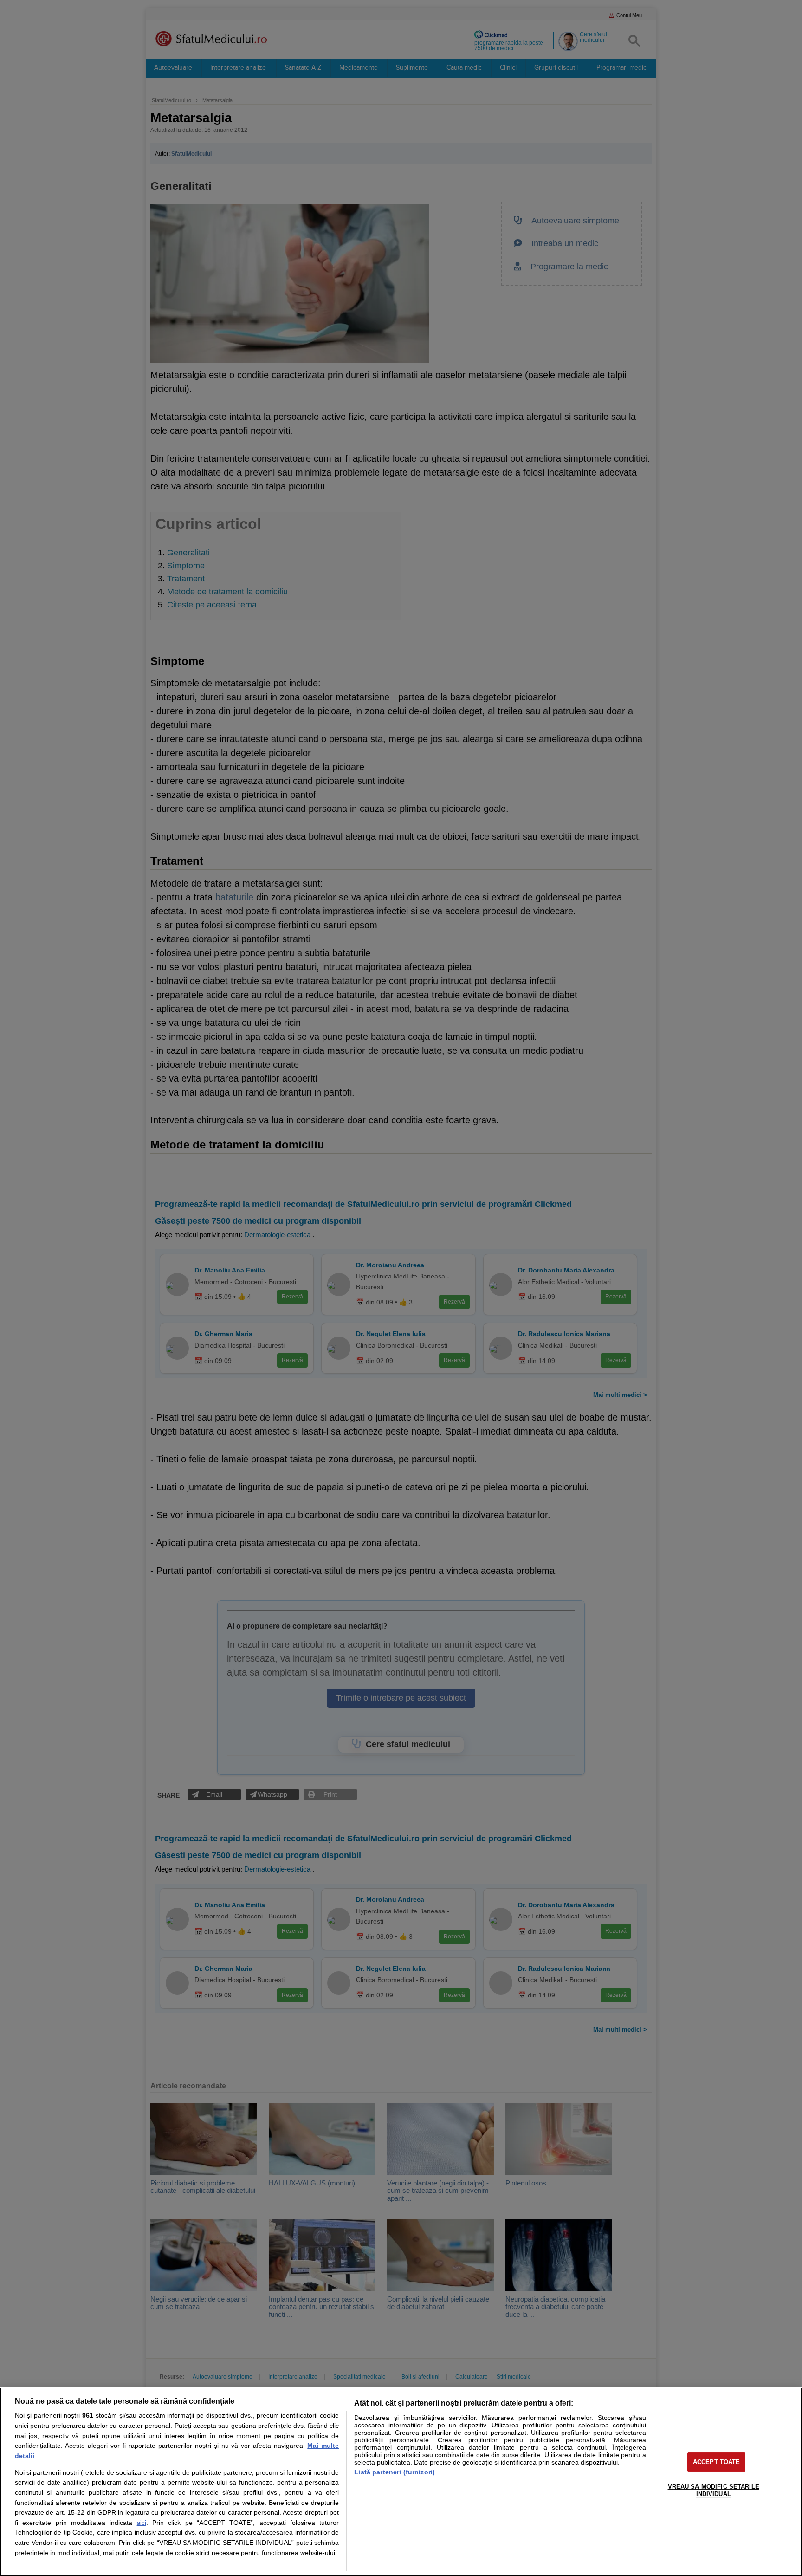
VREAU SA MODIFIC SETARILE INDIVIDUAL (714, 2490)
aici (142, 2523)
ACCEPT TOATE (717, 2462)
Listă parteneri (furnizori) (395, 2472)
